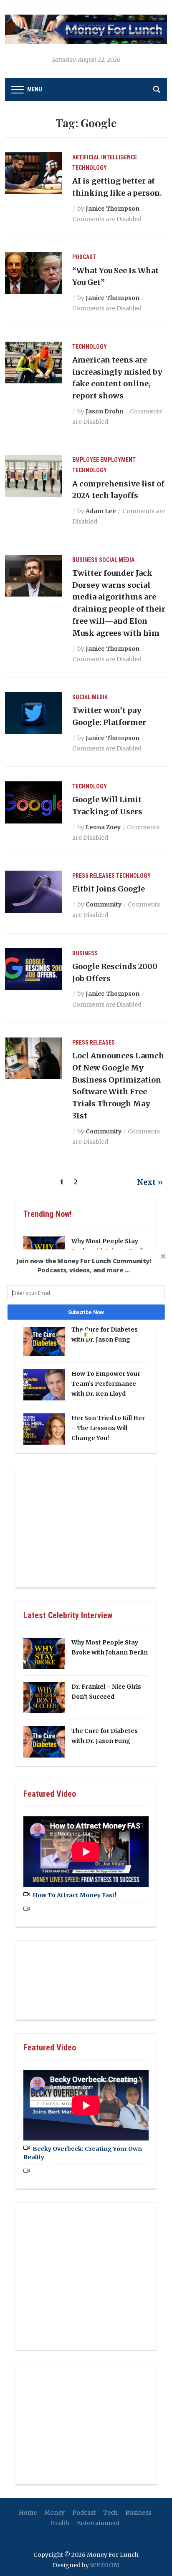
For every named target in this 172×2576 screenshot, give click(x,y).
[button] (84, 1265)
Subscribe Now (86, 1312)
